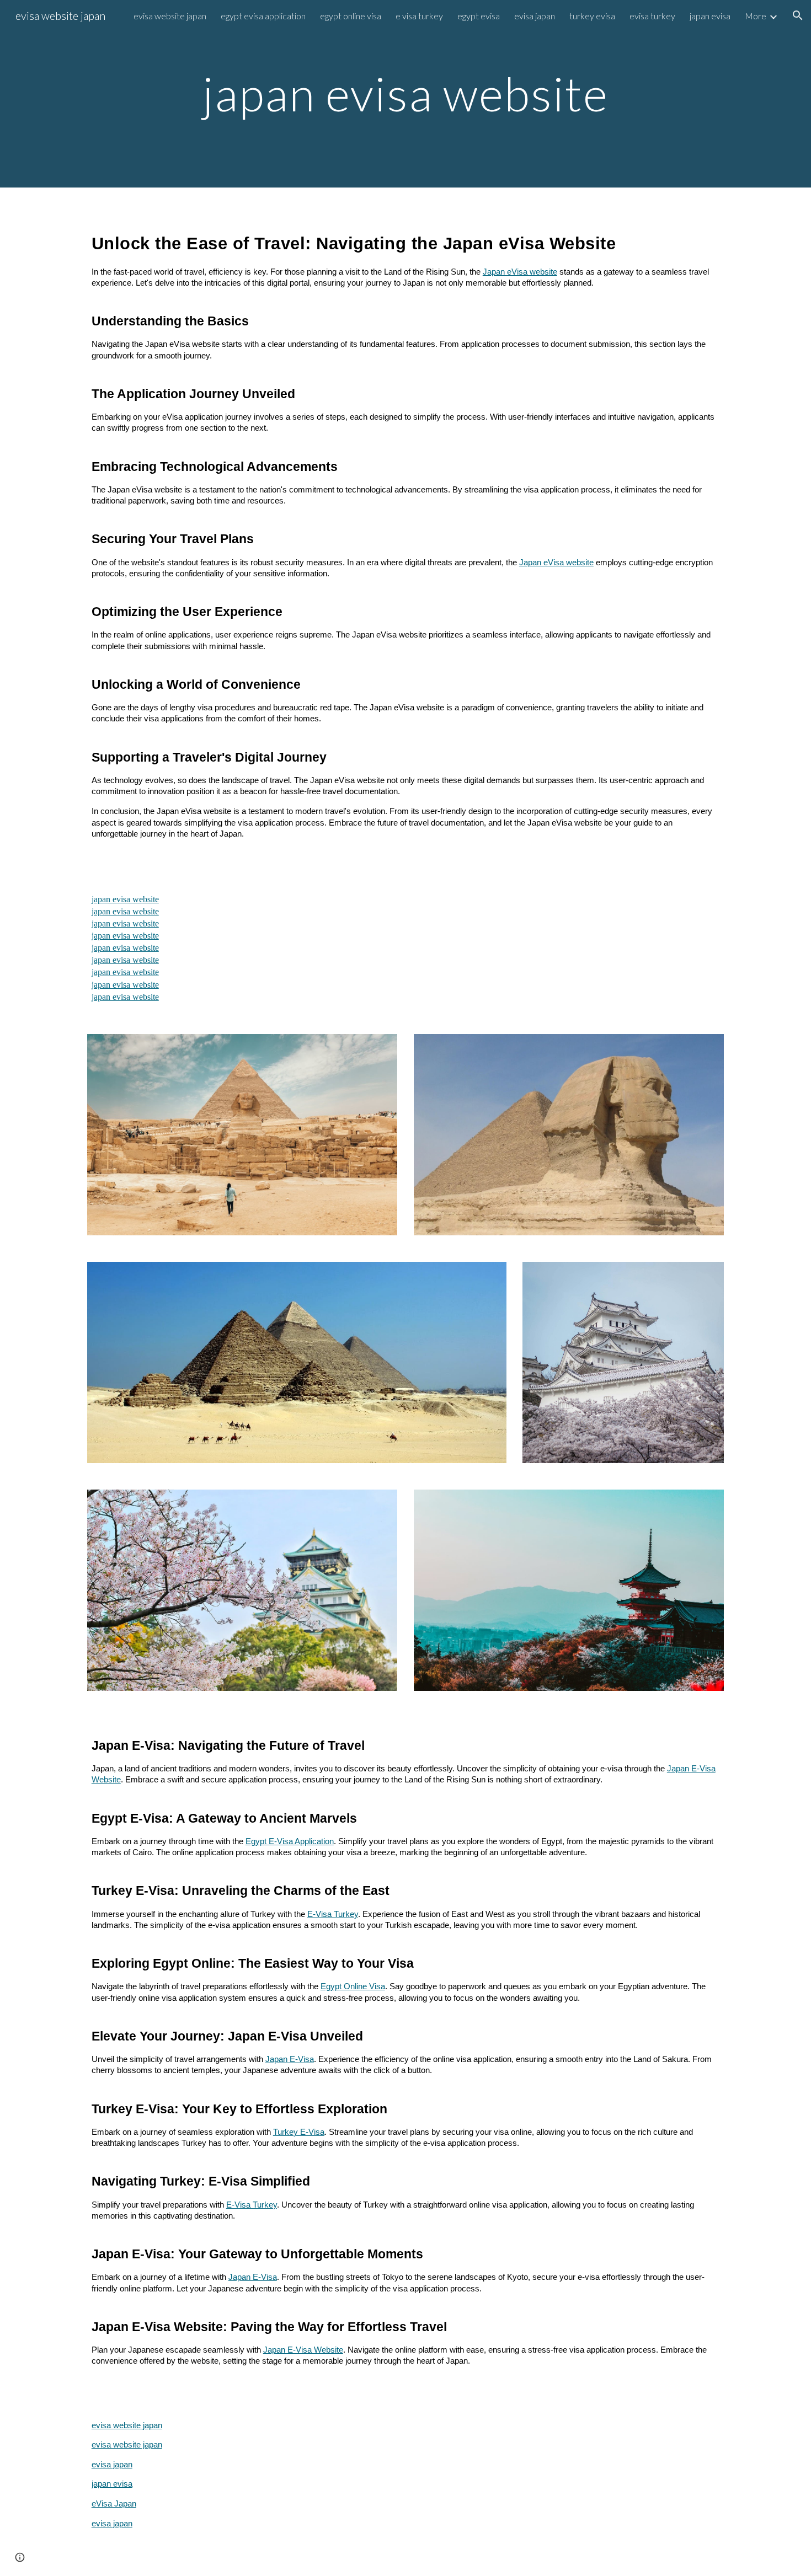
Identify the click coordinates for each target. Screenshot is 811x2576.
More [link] (756, 16)
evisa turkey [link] (652, 16)
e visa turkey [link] (419, 16)
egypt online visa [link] (351, 16)
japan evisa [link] (710, 16)
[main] (405, 93)
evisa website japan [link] (170, 16)
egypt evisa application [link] (263, 16)
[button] (798, 15)
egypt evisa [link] (479, 16)
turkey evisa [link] (592, 16)
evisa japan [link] (535, 16)
